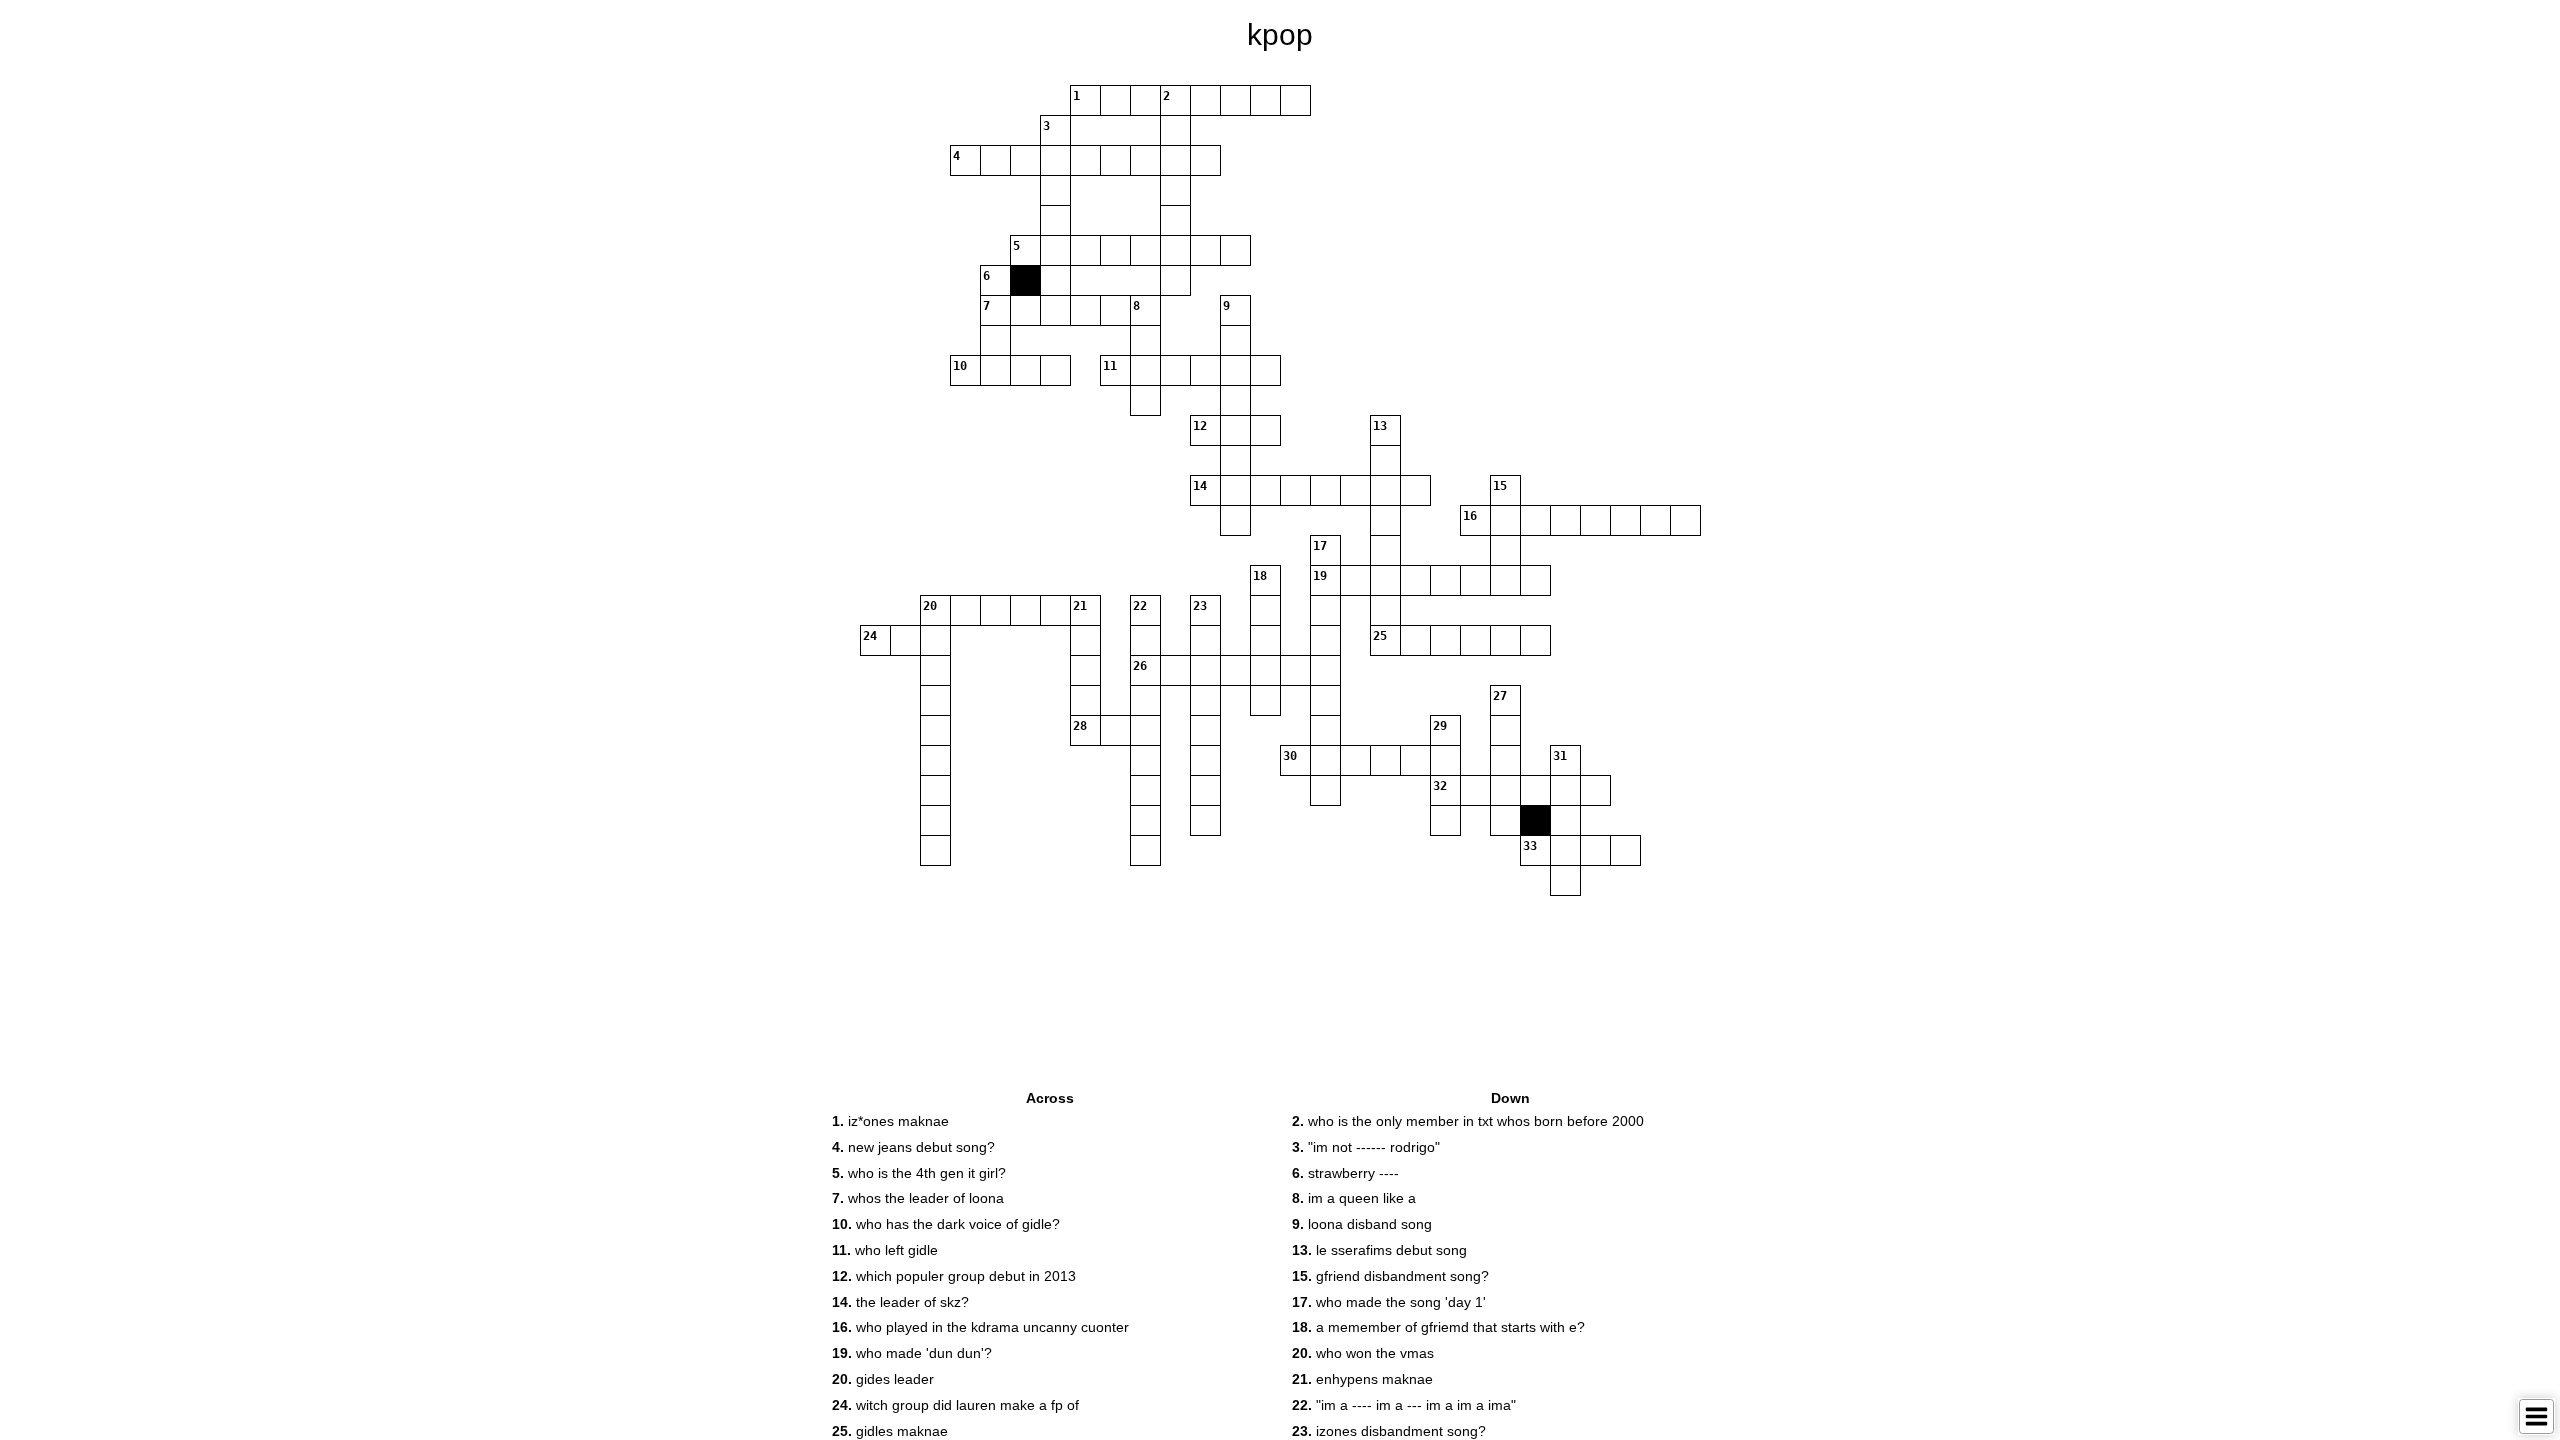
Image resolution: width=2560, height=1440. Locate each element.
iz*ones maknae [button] (890, 1121)
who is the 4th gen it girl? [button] (919, 1173)
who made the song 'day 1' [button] (1389, 1302)
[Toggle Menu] (2536, 1416)
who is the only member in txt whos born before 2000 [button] (1468, 1121)
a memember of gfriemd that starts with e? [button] (1438, 1327)
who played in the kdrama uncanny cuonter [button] (980, 1327)
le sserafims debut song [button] (1379, 1250)
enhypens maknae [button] (1362, 1379)
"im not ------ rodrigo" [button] (1366, 1147)
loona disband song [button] (1362, 1224)
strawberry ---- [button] (1345, 1173)
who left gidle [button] (885, 1250)
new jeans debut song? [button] (913, 1147)
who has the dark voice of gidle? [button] (946, 1224)
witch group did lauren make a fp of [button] (955, 1405)
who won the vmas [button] (1363, 1353)
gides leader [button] (883, 1379)
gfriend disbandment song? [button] (1390, 1276)
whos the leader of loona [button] (918, 1198)
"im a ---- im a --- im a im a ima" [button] (1404, 1405)
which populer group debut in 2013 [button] (954, 1276)
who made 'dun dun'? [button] (912, 1353)
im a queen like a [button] (1354, 1198)
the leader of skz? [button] (900, 1302)
